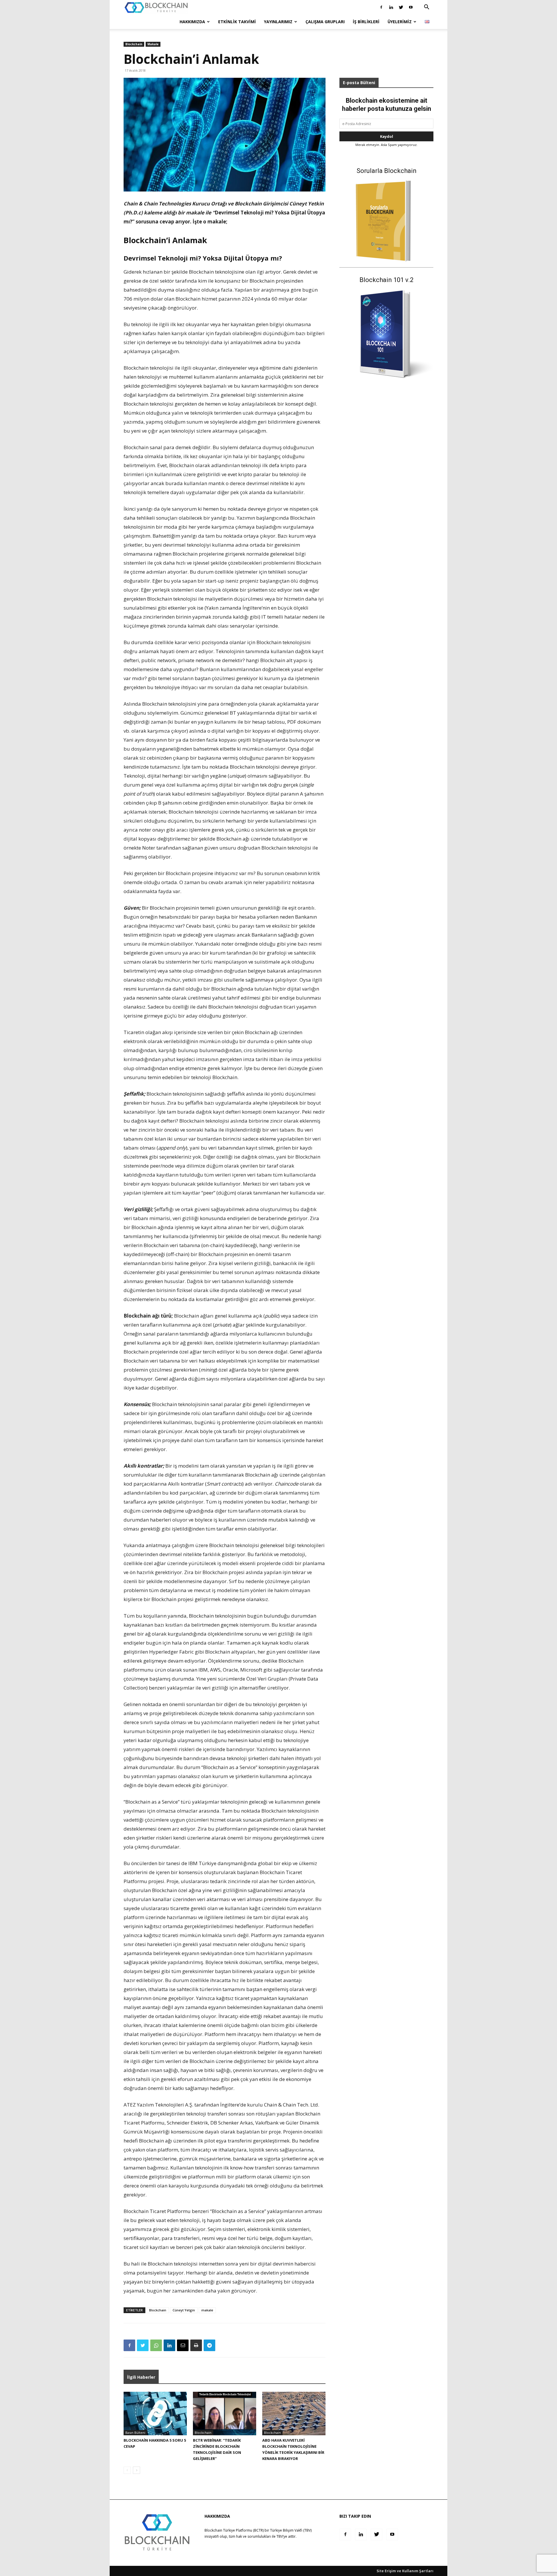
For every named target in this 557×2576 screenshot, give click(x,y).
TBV (280, 2536)
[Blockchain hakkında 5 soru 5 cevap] (155, 2414)
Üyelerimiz (400, 22)
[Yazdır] (196, 2345)
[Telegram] (209, 2345)
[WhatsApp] (156, 2345)
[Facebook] (381, 7)
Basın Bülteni (135, 2433)
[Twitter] (401, 7)
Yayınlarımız (278, 22)
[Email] (183, 2345)
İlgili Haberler (141, 2377)
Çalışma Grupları (325, 22)
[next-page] (136, 2470)
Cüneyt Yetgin (184, 2310)
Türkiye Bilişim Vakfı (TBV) (291, 2530)
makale (207, 2310)
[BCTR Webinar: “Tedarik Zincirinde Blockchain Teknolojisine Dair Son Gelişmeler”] (225, 2414)
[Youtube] (411, 7)
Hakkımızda (192, 22)
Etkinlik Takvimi (237, 22)
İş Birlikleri (366, 22)
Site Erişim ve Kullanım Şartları (405, 2571)
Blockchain (134, 44)
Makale (153, 44)
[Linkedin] (391, 7)
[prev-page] (127, 2470)
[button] (426, 8)
